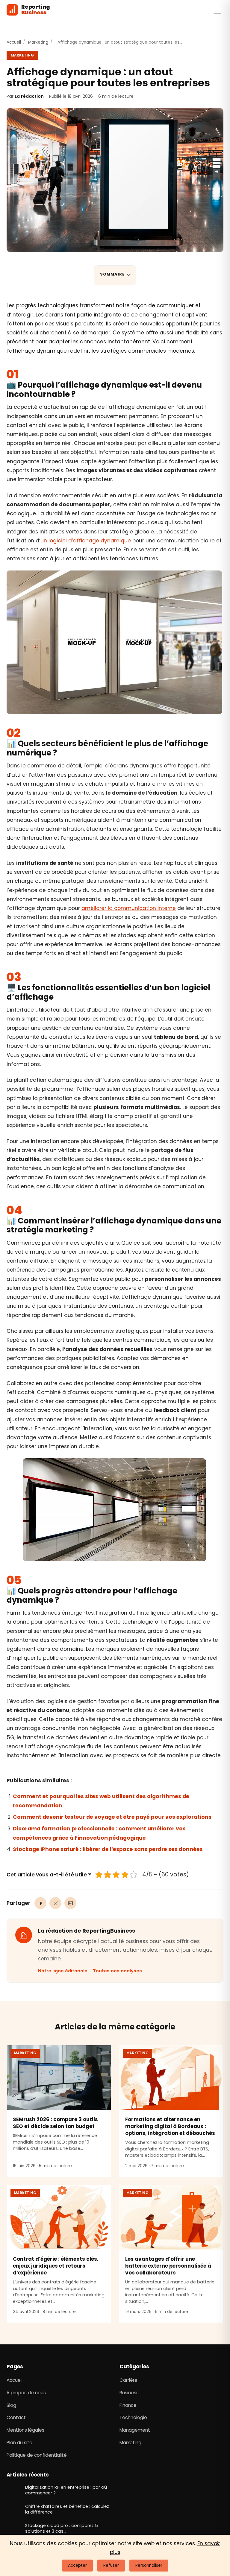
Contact (16, 2417)
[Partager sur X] (55, 1903)
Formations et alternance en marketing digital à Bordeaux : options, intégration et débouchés (170, 2126)
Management (135, 2430)
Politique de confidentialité (37, 2455)
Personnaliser (149, 2565)
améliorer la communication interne (129, 908)
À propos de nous (26, 2393)
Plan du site (19, 2443)
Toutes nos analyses (117, 1971)
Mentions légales (25, 2430)
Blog (11, 2405)
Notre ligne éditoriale (63, 1971)
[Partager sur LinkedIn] (70, 1903)
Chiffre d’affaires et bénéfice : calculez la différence (62, 2509)
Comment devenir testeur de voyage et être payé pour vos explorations (112, 1817)
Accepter (77, 2565)
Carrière (128, 2380)
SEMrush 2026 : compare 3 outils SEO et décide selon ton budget (55, 2123)
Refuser (111, 2565)
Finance (128, 2405)
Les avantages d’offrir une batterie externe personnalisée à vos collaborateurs (168, 2266)
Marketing (38, 42)
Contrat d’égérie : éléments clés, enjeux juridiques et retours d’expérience (56, 2266)
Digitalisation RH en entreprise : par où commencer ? (67, 2490)
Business (129, 2393)
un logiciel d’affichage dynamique (86, 541)
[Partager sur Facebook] (40, 1903)
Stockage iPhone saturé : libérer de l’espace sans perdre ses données (108, 1849)
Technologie (133, 2417)
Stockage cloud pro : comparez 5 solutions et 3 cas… (66, 2528)
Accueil (14, 42)
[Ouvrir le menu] (217, 11)
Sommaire (112, 274)
